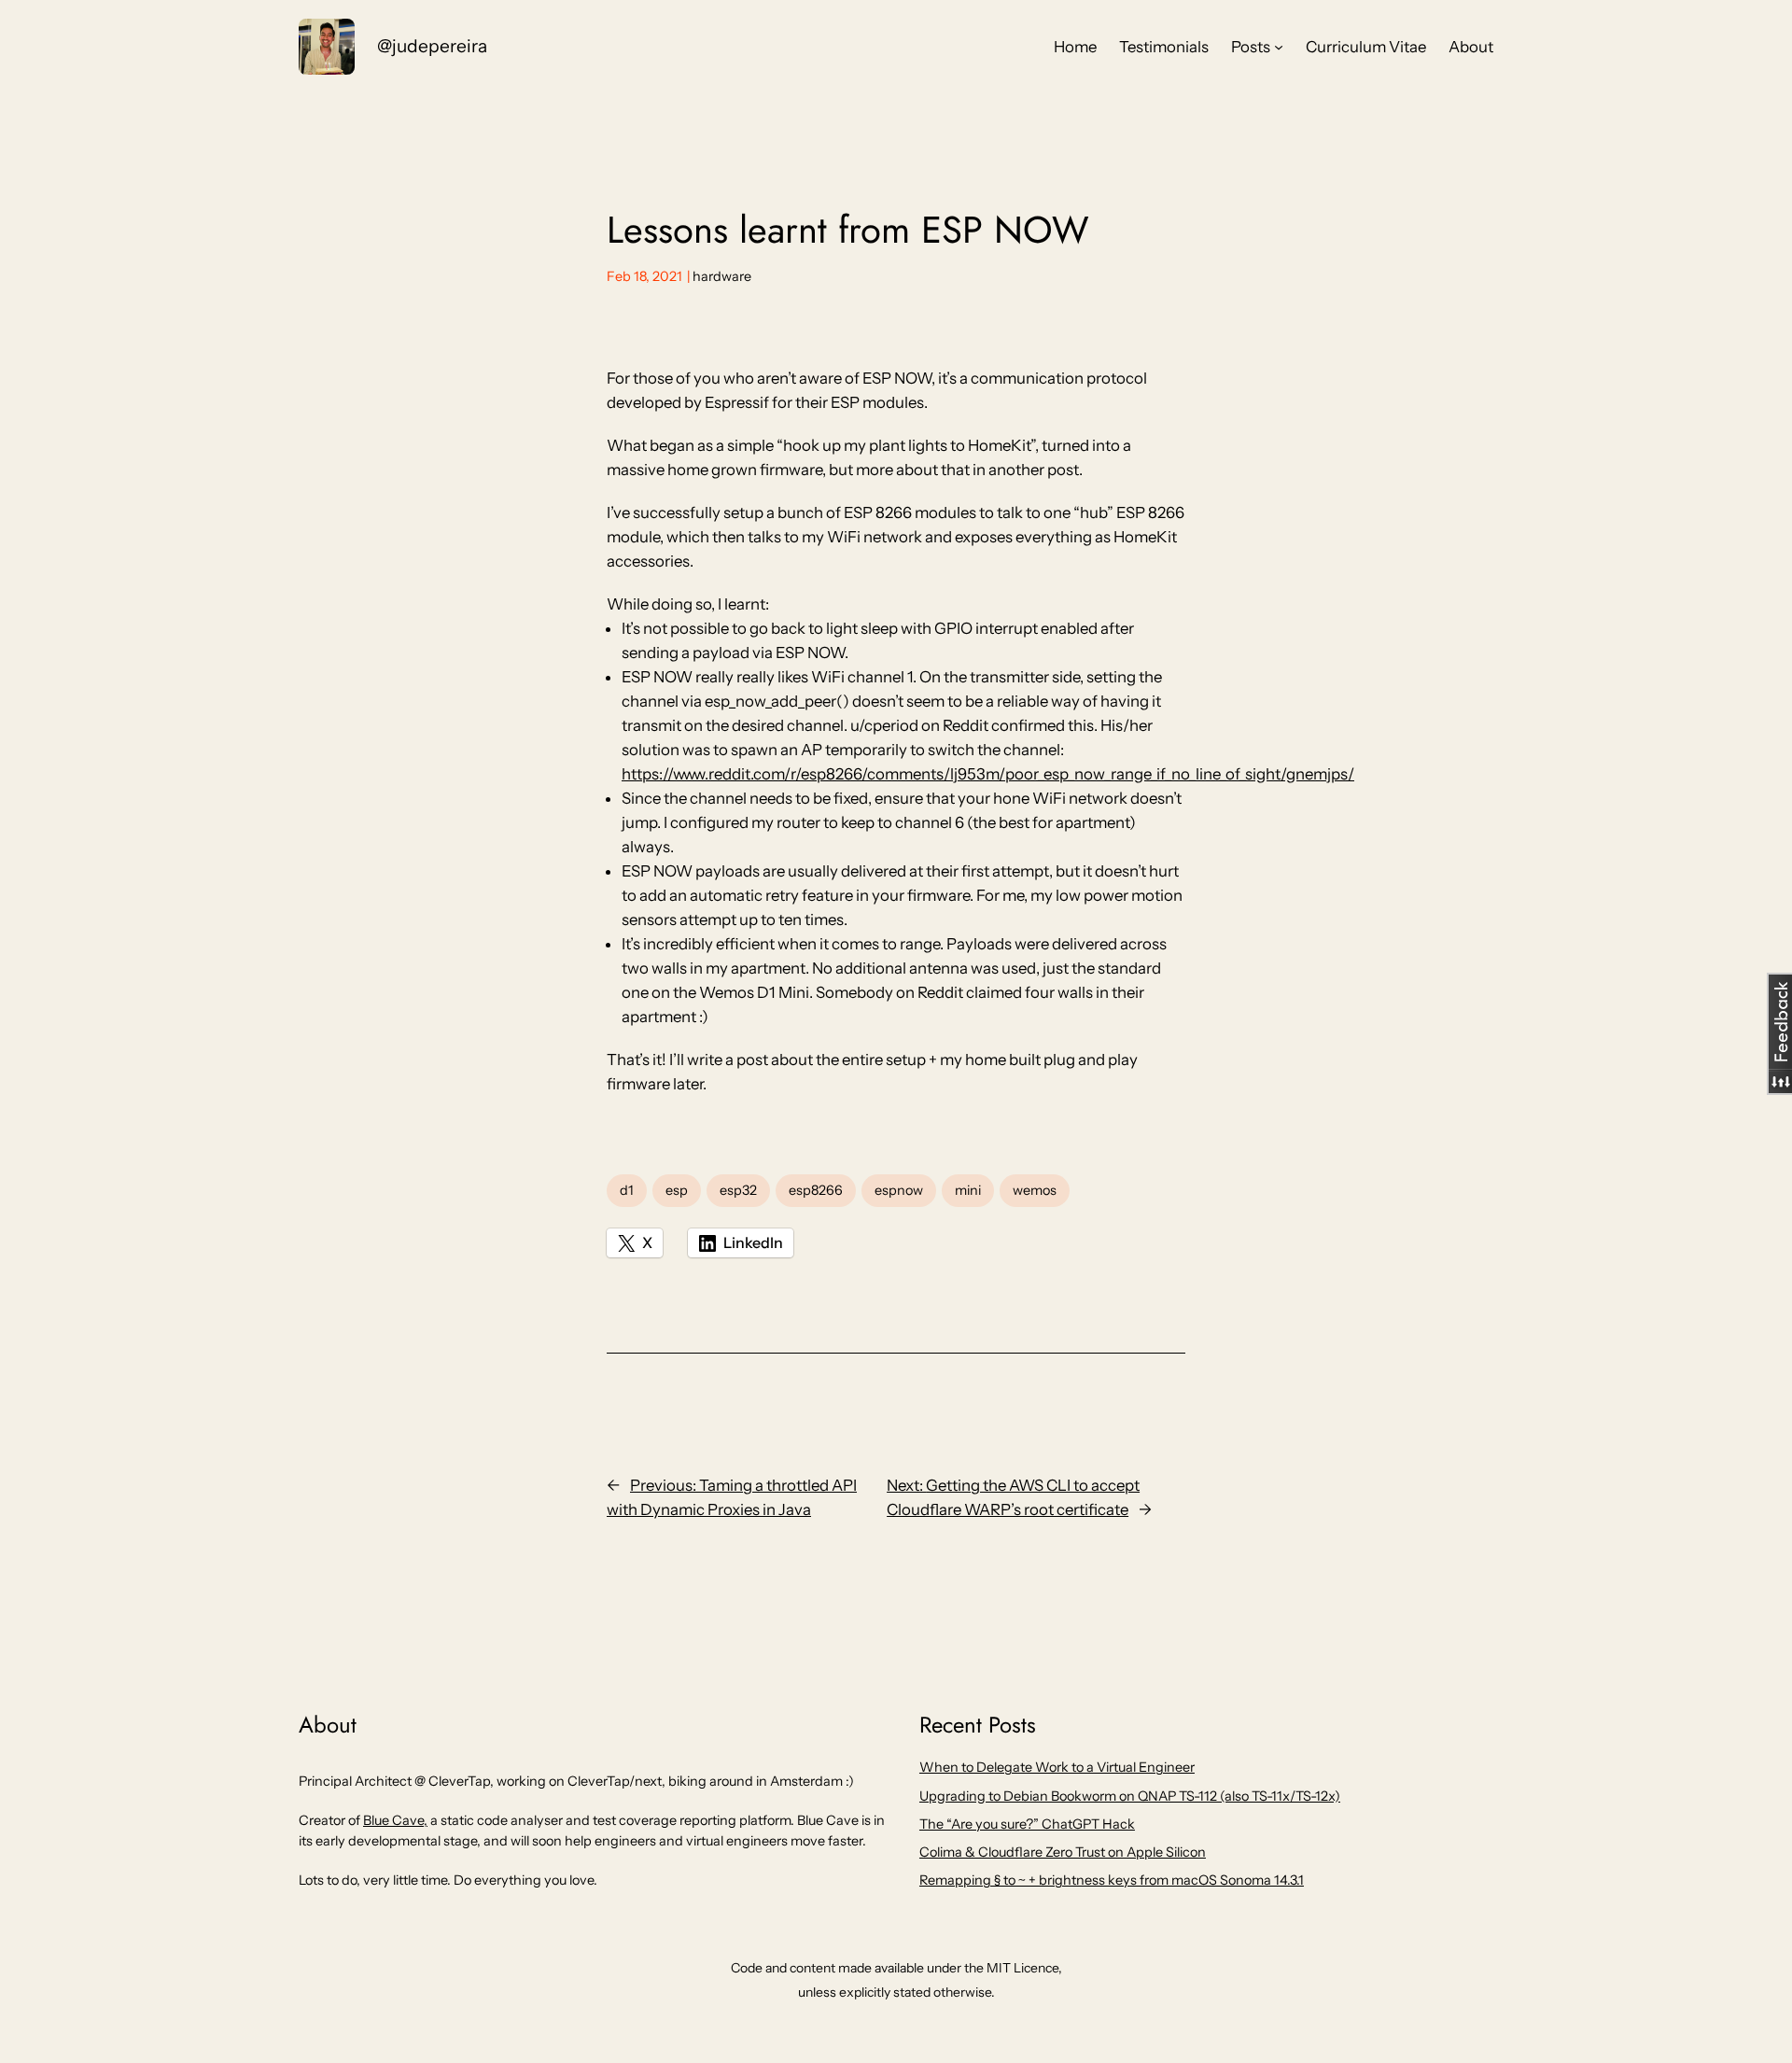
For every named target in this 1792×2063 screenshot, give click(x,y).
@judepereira (432, 46)
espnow (899, 1190)
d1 (627, 1190)
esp (677, 1190)
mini (968, 1190)
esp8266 (816, 1190)
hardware (722, 276)
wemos (1035, 1190)
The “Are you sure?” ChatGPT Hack (1027, 1824)
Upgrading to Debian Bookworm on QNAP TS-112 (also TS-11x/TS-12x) (1130, 1796)
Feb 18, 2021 (644, 276)
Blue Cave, (395, 1820)
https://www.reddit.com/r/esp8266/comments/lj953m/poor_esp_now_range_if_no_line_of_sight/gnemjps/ (988, 774)
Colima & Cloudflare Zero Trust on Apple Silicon (1063, 1852)
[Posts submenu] (1279, 47)
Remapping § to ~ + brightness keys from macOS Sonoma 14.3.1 (1112, 1880)
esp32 (738, 1190)
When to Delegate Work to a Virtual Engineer (1057, 1767)
